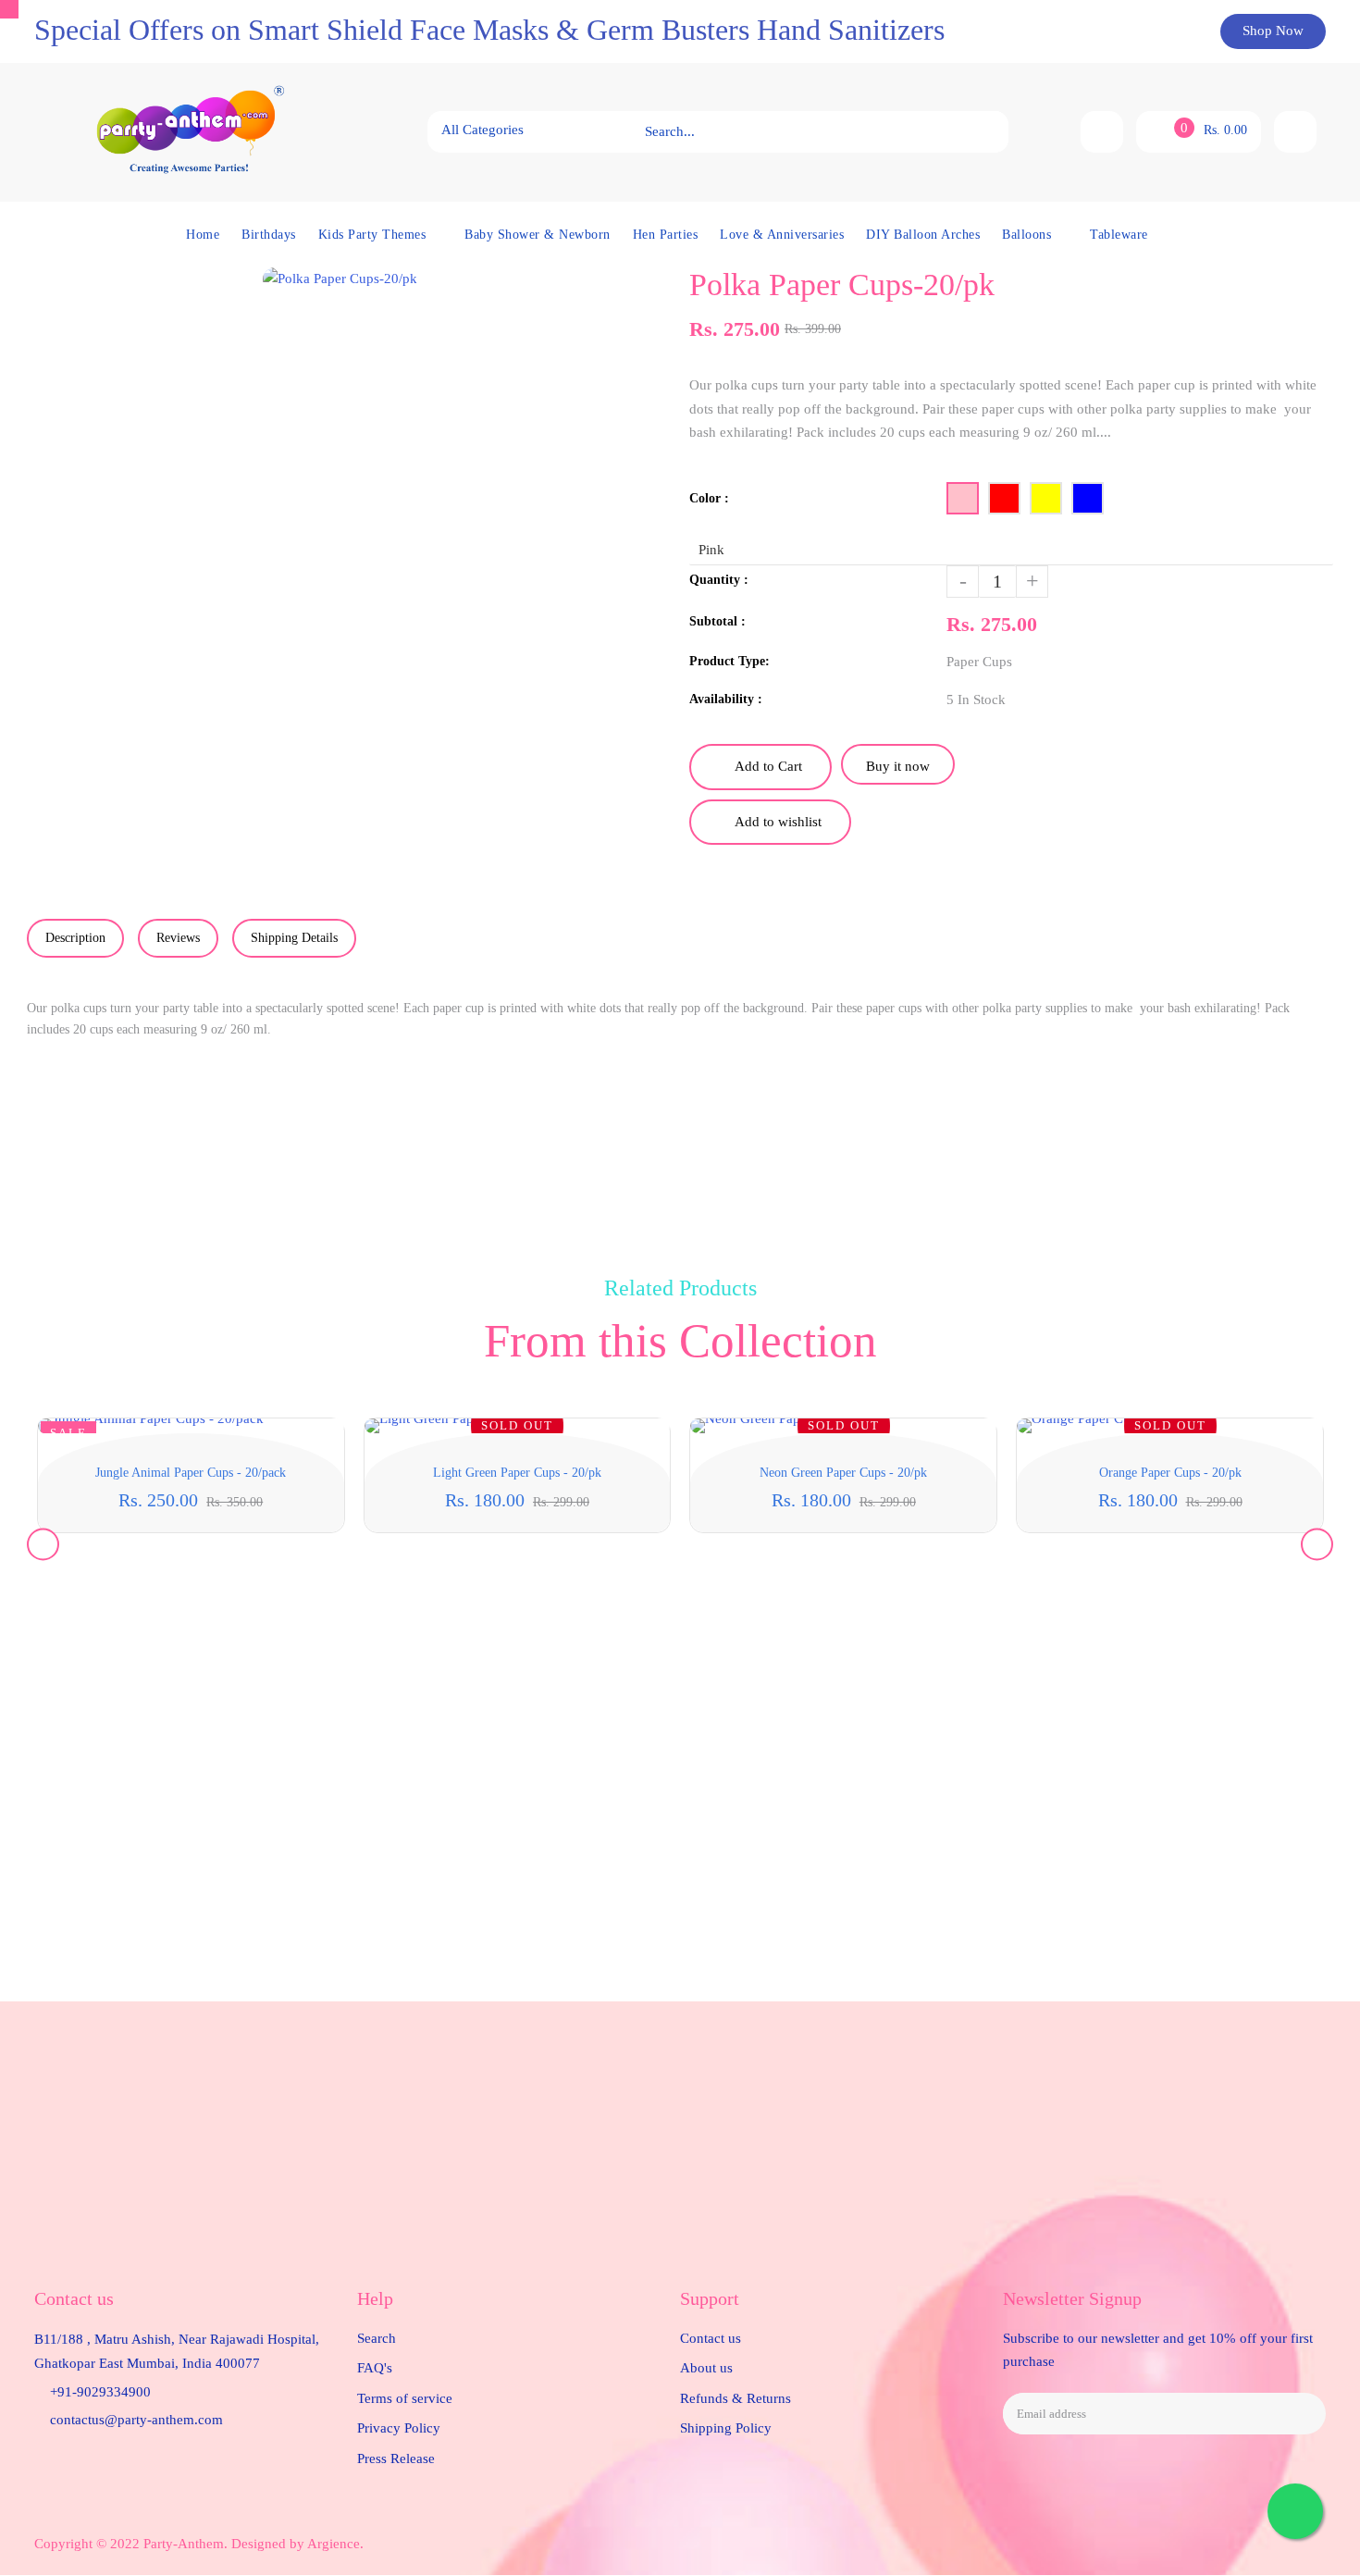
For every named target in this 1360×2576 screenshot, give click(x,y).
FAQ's (375, 2368)
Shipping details (294, 938)
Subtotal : (717, 621)
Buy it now (898, 766)
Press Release (396, 2458)
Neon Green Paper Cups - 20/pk (843, 1473)
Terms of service (405, 2398)
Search (377, 2338)
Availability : (726, 699)
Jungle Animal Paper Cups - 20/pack (191, 1473)
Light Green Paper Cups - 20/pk (517, 1473)
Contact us (711, 2338)
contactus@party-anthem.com (136, 2420)
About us (706, 2368)
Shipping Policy (726, 2428)
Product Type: (729, 661)
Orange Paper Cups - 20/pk (1170, 1473)
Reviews (178, 938)
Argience (334, 2544)
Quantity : (719, 580)
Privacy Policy (399, 2428)
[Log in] (1295, 132)
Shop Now (1273, 31)
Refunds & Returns (736, 2398)
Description (75, 938)
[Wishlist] (1102, 132)
